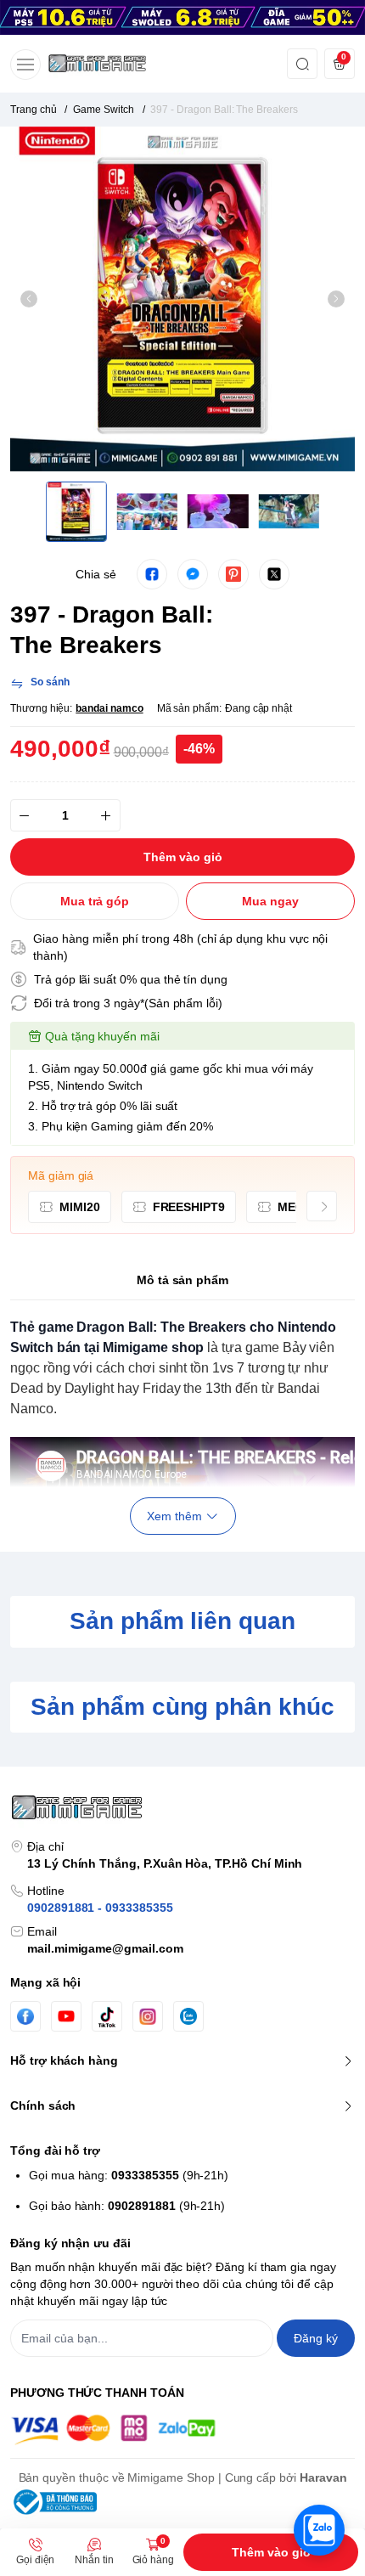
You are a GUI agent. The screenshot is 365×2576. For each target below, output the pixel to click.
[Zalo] (188, 2016)
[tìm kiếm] (302, 64)
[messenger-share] (193, 574)
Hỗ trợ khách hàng (64, 2060)
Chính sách (43, 2105)
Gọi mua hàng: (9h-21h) (129, 2175)
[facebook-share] (152, 574)
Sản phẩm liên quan (182, 1621)
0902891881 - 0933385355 (100, 1908)
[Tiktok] (107, 2017)
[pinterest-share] (233, 574)
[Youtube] (66, 2016)
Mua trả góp (95, 901)
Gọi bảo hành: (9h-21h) (127, 2206)
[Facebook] (25, 2017)
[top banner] (182, 17)
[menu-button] (25, 65)
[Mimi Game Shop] (97, 64)
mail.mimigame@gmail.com (105, 1948)
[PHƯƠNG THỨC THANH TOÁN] (182, 2429)
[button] (29, 299)
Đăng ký (316, 2338)
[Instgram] (148, 2016)
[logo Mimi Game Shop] (182, 1807)
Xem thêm (174, 1516)
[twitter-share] (274, 574)
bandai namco (109, 708)
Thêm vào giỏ (271, 2552)
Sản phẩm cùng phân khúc (182, 1707)
